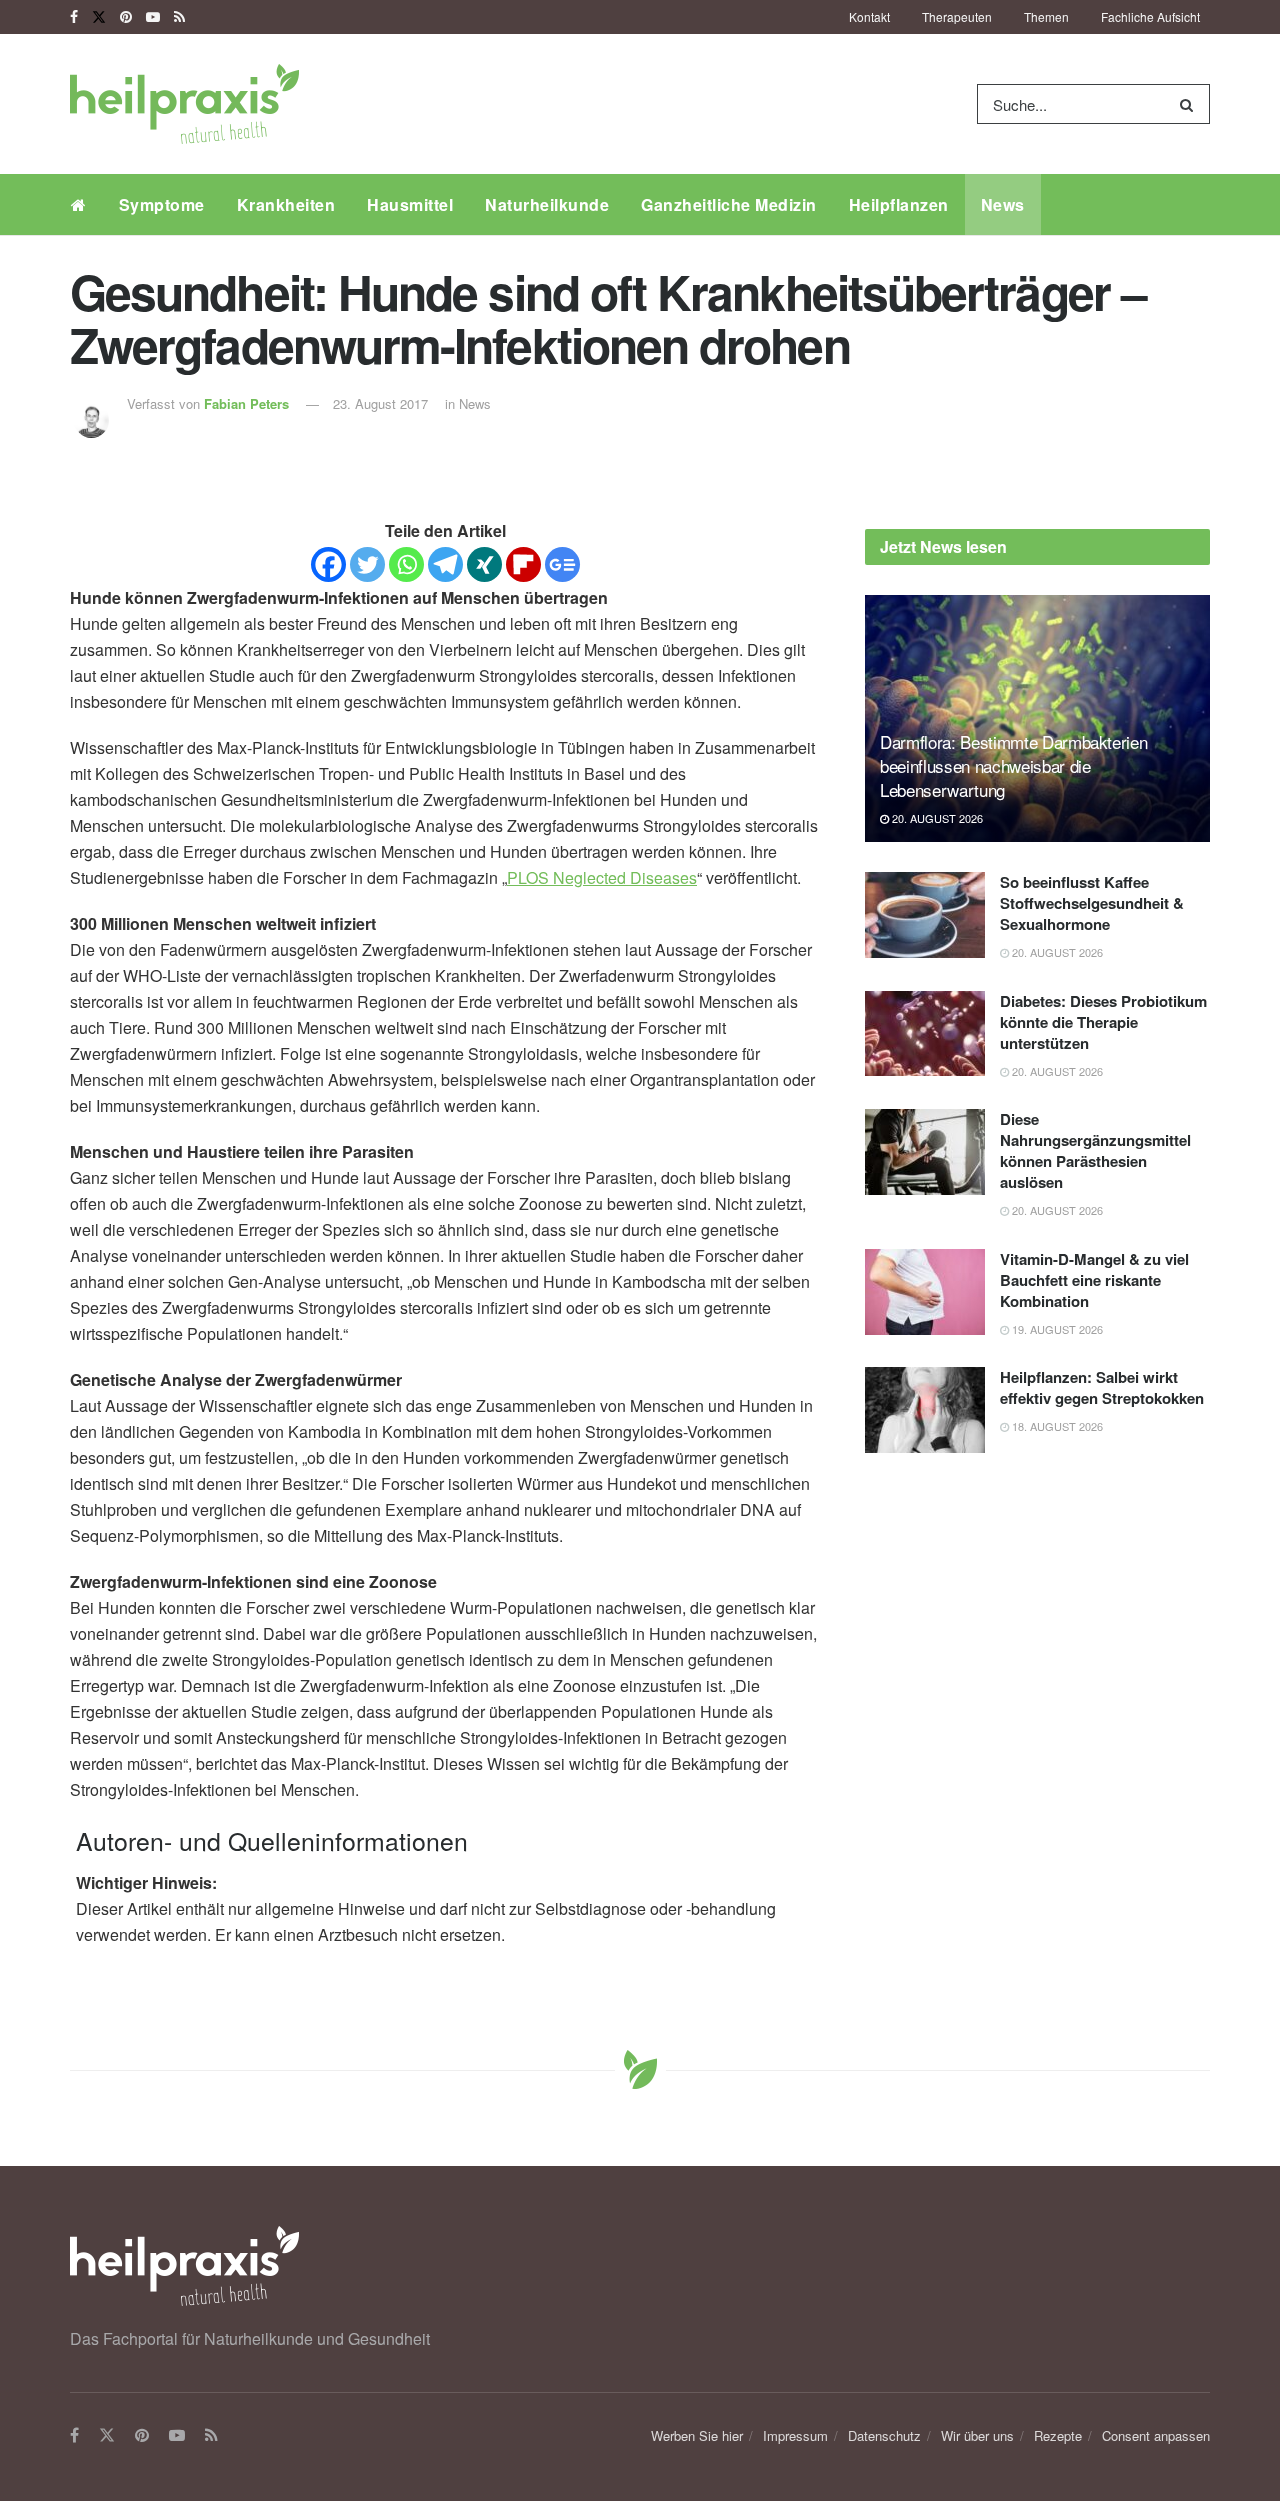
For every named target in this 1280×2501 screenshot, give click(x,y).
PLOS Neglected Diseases (602, 877)
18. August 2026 (1056, 1426)
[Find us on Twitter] (99, 17)
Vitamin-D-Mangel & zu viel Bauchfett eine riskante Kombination (1094, 1280)
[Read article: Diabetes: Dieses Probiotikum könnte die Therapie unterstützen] (925, 1034)
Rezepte (1058, 2435)
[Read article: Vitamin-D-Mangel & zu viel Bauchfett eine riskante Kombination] (925, 1292)
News (1003, 204)
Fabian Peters (246, 403)
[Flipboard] (523, 564)
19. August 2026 (1056, 1329)
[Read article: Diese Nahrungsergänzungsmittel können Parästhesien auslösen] (925, 1152)
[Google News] (562, 564)
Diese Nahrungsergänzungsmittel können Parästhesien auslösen (1095, 1150)
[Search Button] (1190, 104)
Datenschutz (884, 2435)
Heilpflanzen (899, 204)
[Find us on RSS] (179, 17)
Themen (1046, 16)
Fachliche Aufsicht (1150, 16)
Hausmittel (410, 204)
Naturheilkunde (547, 204)
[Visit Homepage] (184, 104)
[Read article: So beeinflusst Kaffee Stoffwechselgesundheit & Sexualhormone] (925, 915)
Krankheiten (286, 204)
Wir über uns (977, 2435)
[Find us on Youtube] (153, 17)
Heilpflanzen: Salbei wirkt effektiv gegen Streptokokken (1102, 1387)
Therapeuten (957, 16)
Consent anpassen (1156, 2435)
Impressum (795, 2435)
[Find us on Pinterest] (126, 17)
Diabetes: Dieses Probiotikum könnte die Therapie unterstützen (1103, 1022)
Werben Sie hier (697, 2435)
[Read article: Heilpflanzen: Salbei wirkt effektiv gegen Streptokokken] (925, 1410)
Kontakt (869, 16)
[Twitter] (367, 564)
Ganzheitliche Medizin (729, 204)
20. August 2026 (936, 818)
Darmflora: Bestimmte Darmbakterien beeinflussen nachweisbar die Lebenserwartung (1013, 765)
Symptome (162, 204)
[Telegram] (445, 564)
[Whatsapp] (406, 564)
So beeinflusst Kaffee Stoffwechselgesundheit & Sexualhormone (1092, 903)
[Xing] (484, 564)
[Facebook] (328, 564)
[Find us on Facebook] (74, 17)
